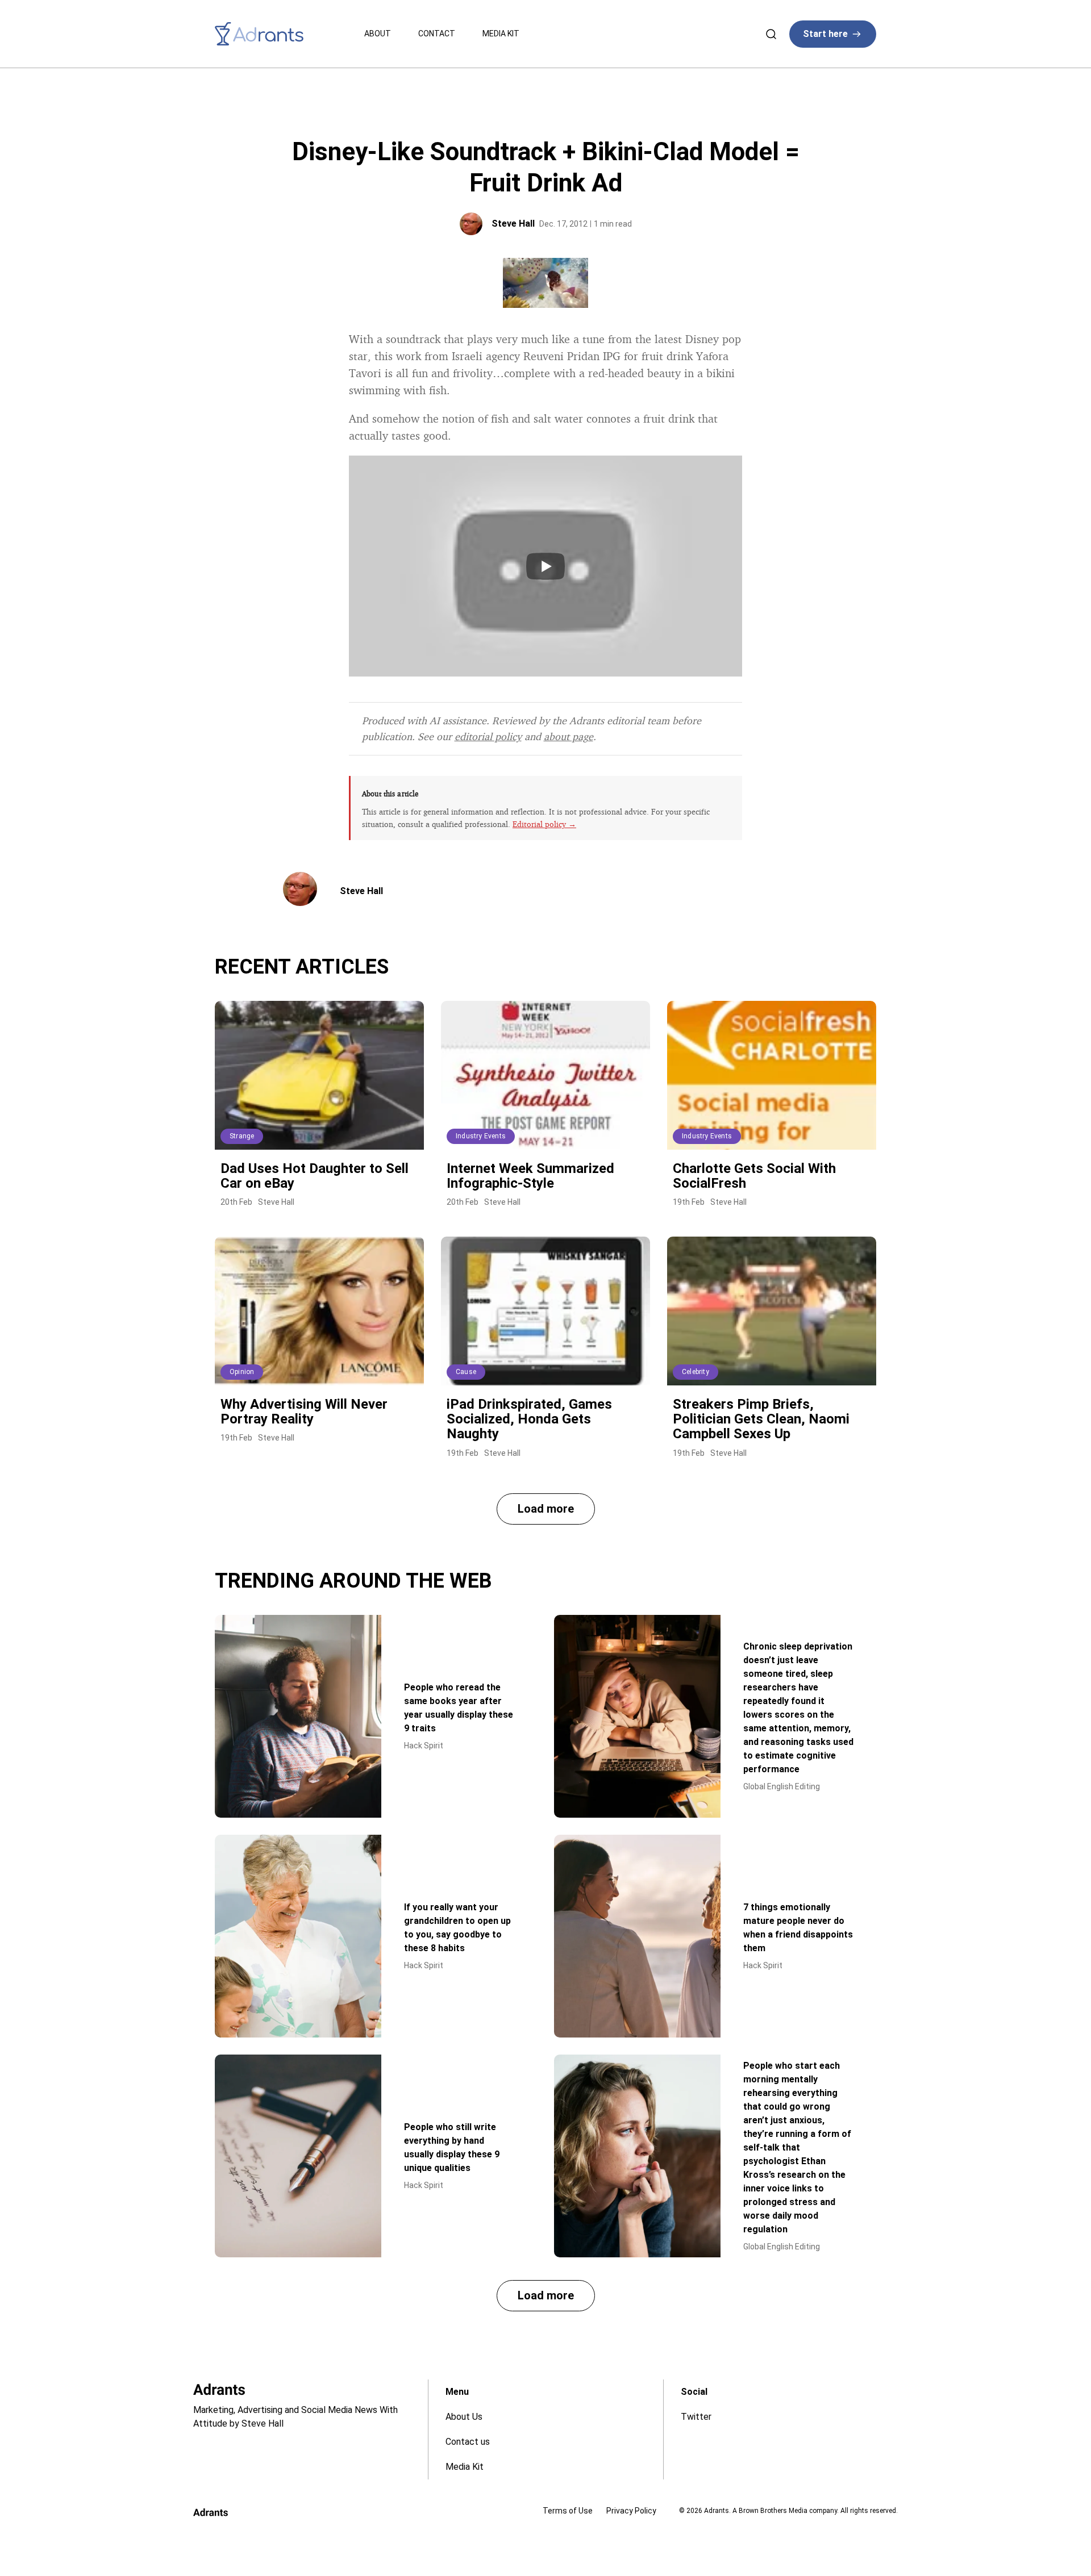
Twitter (696, 2417)
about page (569, 736)
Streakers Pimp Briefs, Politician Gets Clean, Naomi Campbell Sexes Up (761, 1419)
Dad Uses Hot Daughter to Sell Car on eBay (315, 1176)
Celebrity (696, 1372)
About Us (464, 2417)
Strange (242, 1136)
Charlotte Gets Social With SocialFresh (754, 1176)
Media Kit (501, 34)
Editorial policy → (544, 824)
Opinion (242, 1372)
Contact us (468, 2442)
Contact (437, 34)
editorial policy (488, 736)
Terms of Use (568, 2511)
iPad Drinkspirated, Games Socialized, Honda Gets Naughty (529, 1419)
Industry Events (481, 1136)
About (378, 34)
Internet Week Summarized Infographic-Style (530, 1176)
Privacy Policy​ (631, 2511)
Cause (466, 1372)
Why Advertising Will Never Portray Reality (304, 1412)
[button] (546, 1509)
